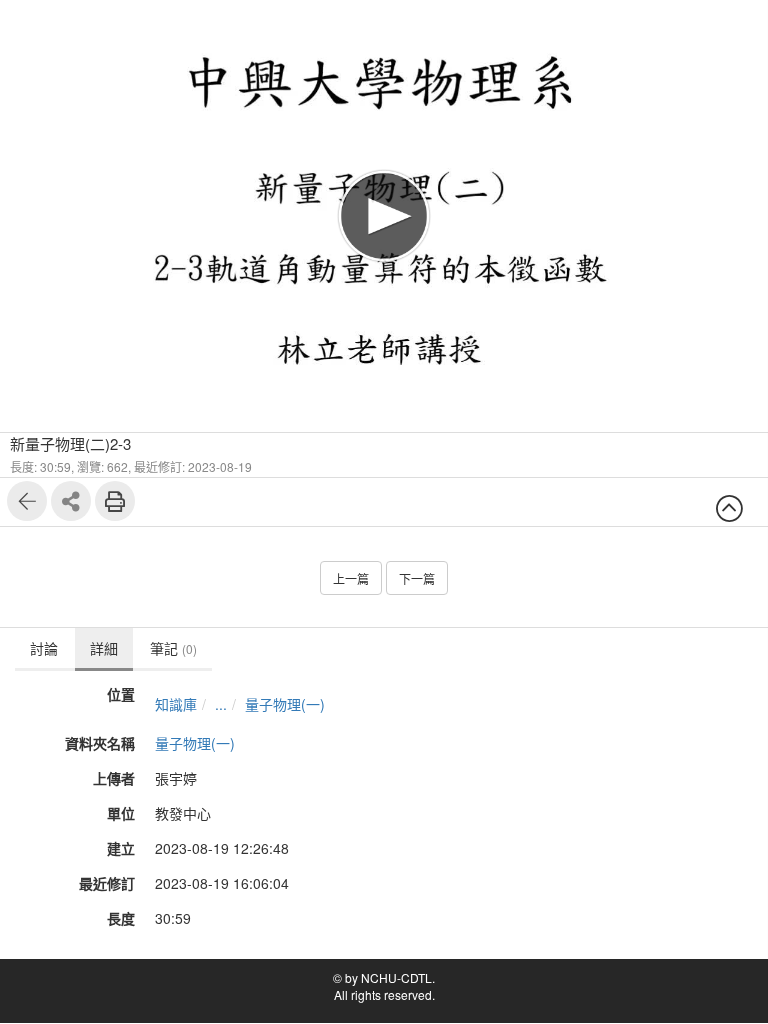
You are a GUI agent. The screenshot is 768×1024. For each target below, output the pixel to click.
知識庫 (176, 704)
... (221, 704)
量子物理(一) (285, 704)
